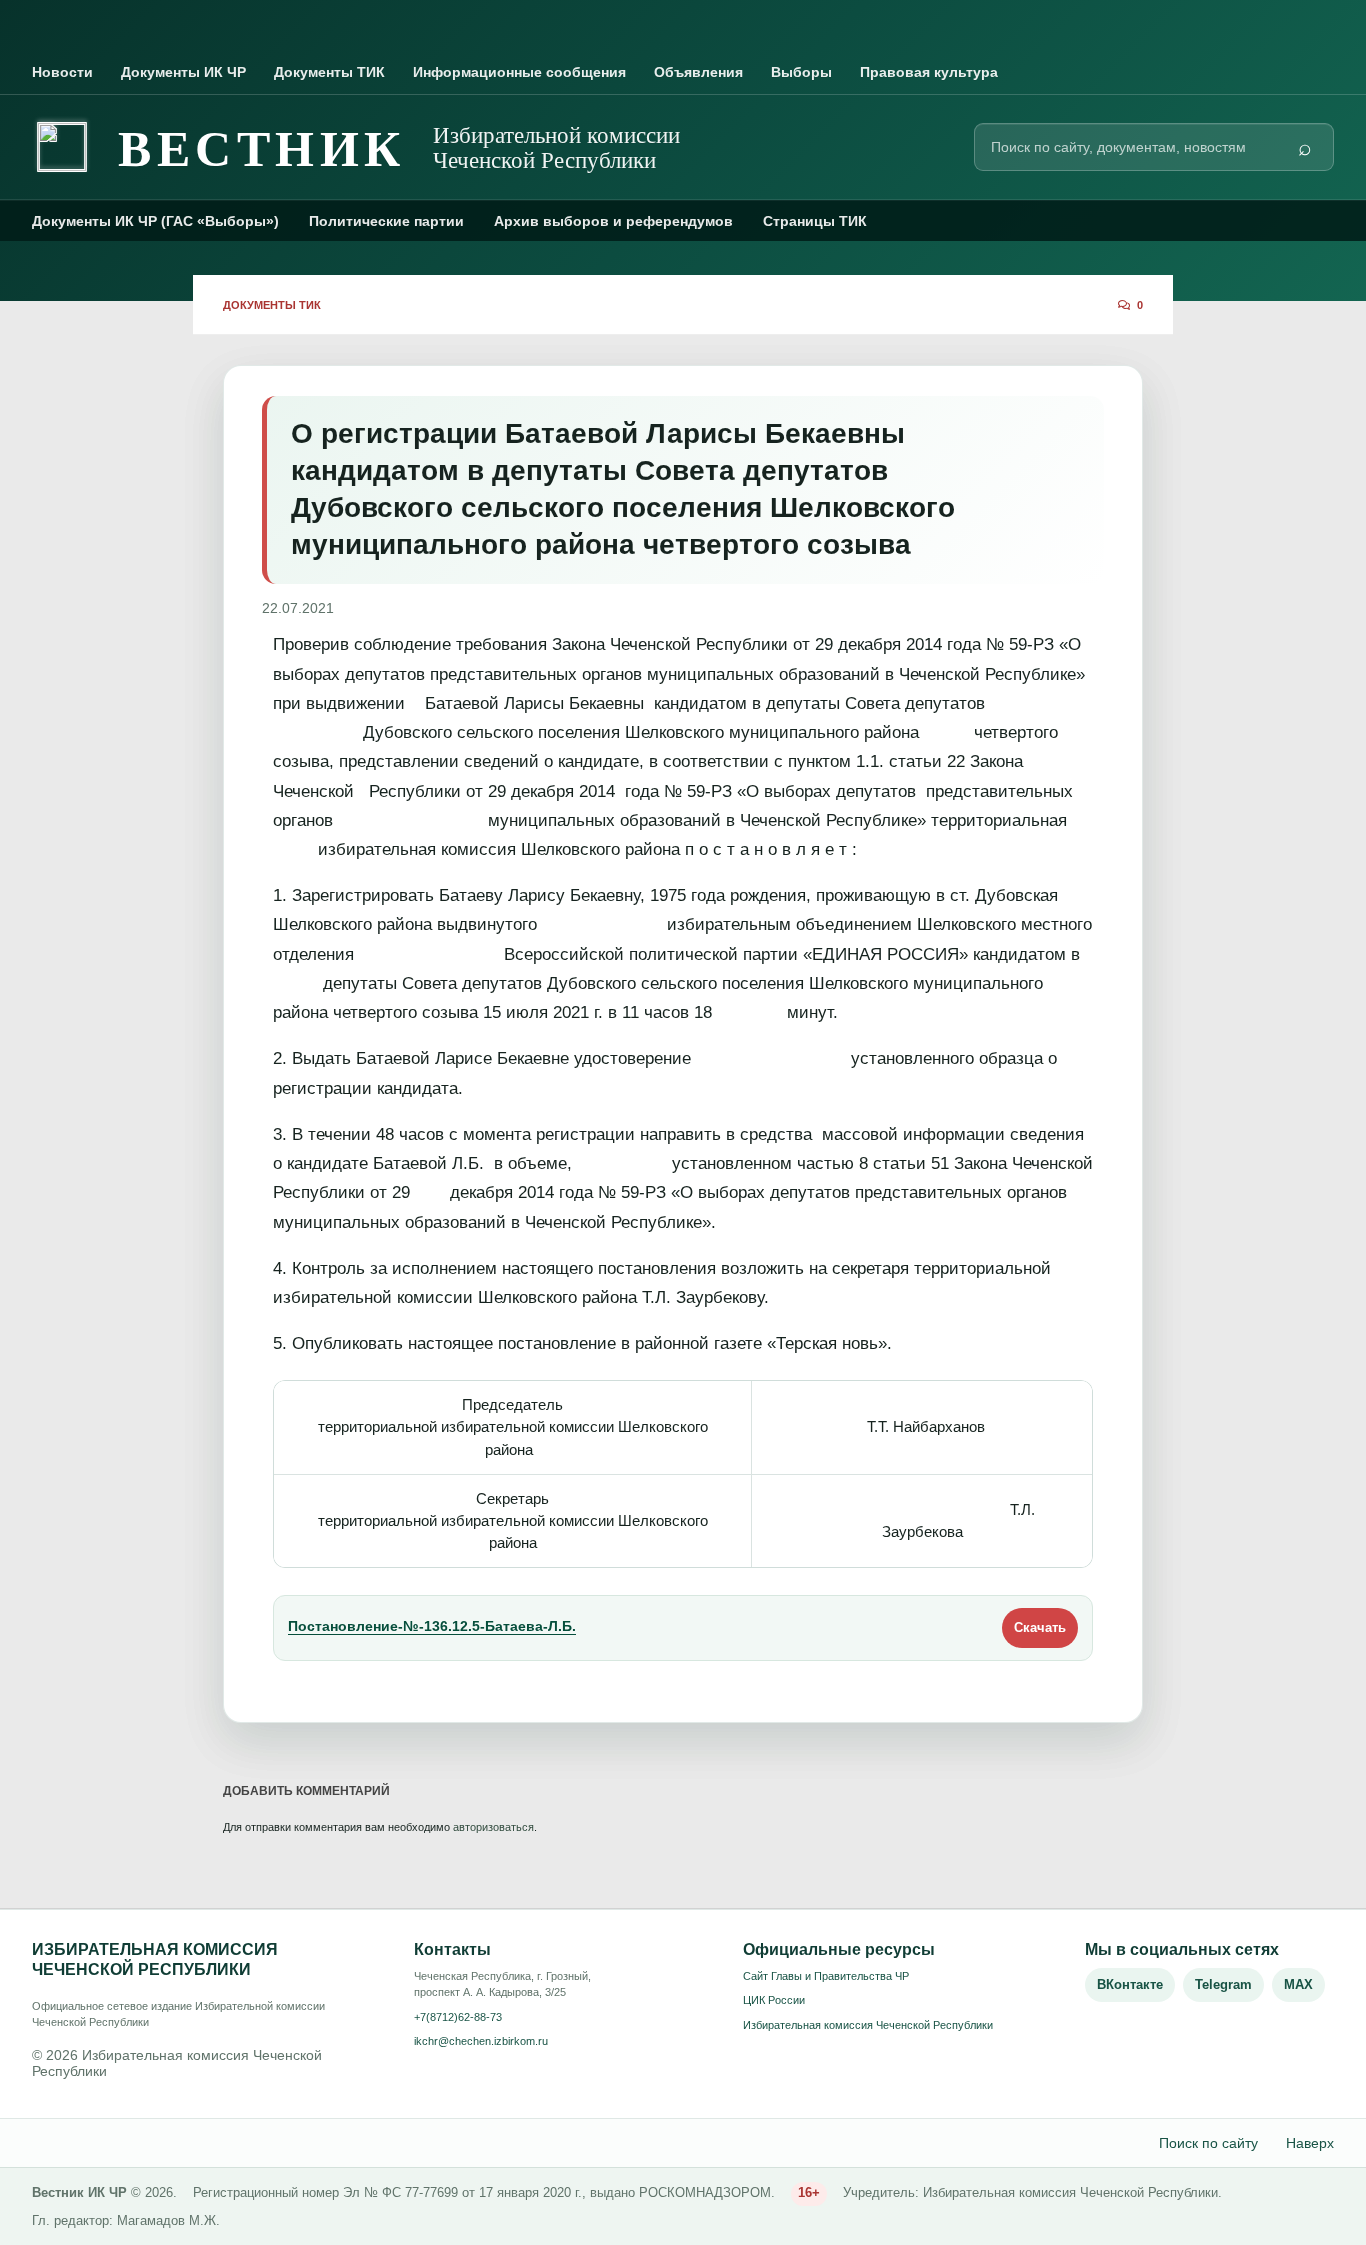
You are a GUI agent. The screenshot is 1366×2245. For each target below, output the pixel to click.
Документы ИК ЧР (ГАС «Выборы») (155, 221)
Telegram (1223, 1984)
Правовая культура (929, 72)
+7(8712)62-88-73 (458, 2017)
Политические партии (386, 221)
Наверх (1310, 2143)
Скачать (1040, 1627)
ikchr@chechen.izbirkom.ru (481, 2041)
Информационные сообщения (519, 72)
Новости (62, 72)
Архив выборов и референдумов (613, 221)
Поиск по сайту (1208, 2143)
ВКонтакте (1130, 1984)
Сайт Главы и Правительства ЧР (826, 1976)
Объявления (698, 72)
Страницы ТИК (815, 221)
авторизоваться (493, 1827)
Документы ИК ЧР (183, 72)
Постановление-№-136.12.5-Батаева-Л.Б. (432, 1626)
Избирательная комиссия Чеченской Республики (868, 2025)
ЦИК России (774, 2000)
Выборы (801, 72)
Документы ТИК (329, 72)
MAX (1298, 1984)
